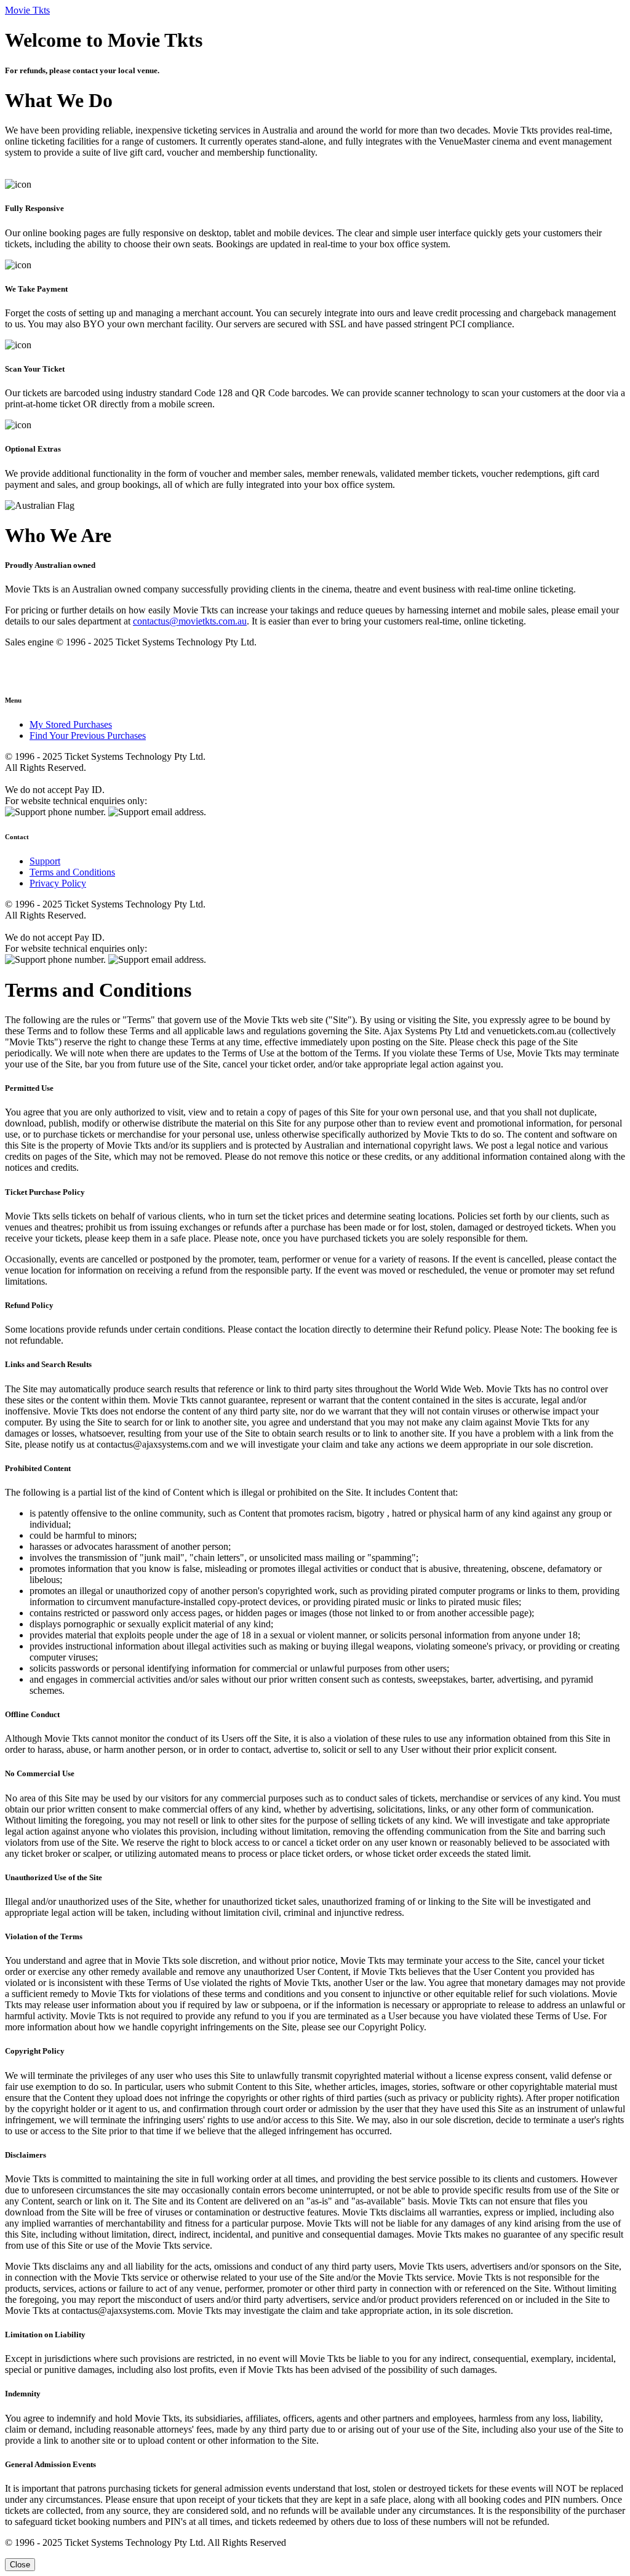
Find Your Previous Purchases (88, 736)
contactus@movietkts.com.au (190, 621)
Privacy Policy (58, 883)
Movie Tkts (27, 10)
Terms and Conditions (72, 872)
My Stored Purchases (71, 724)
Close (20, 2565)
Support (45, 861)
